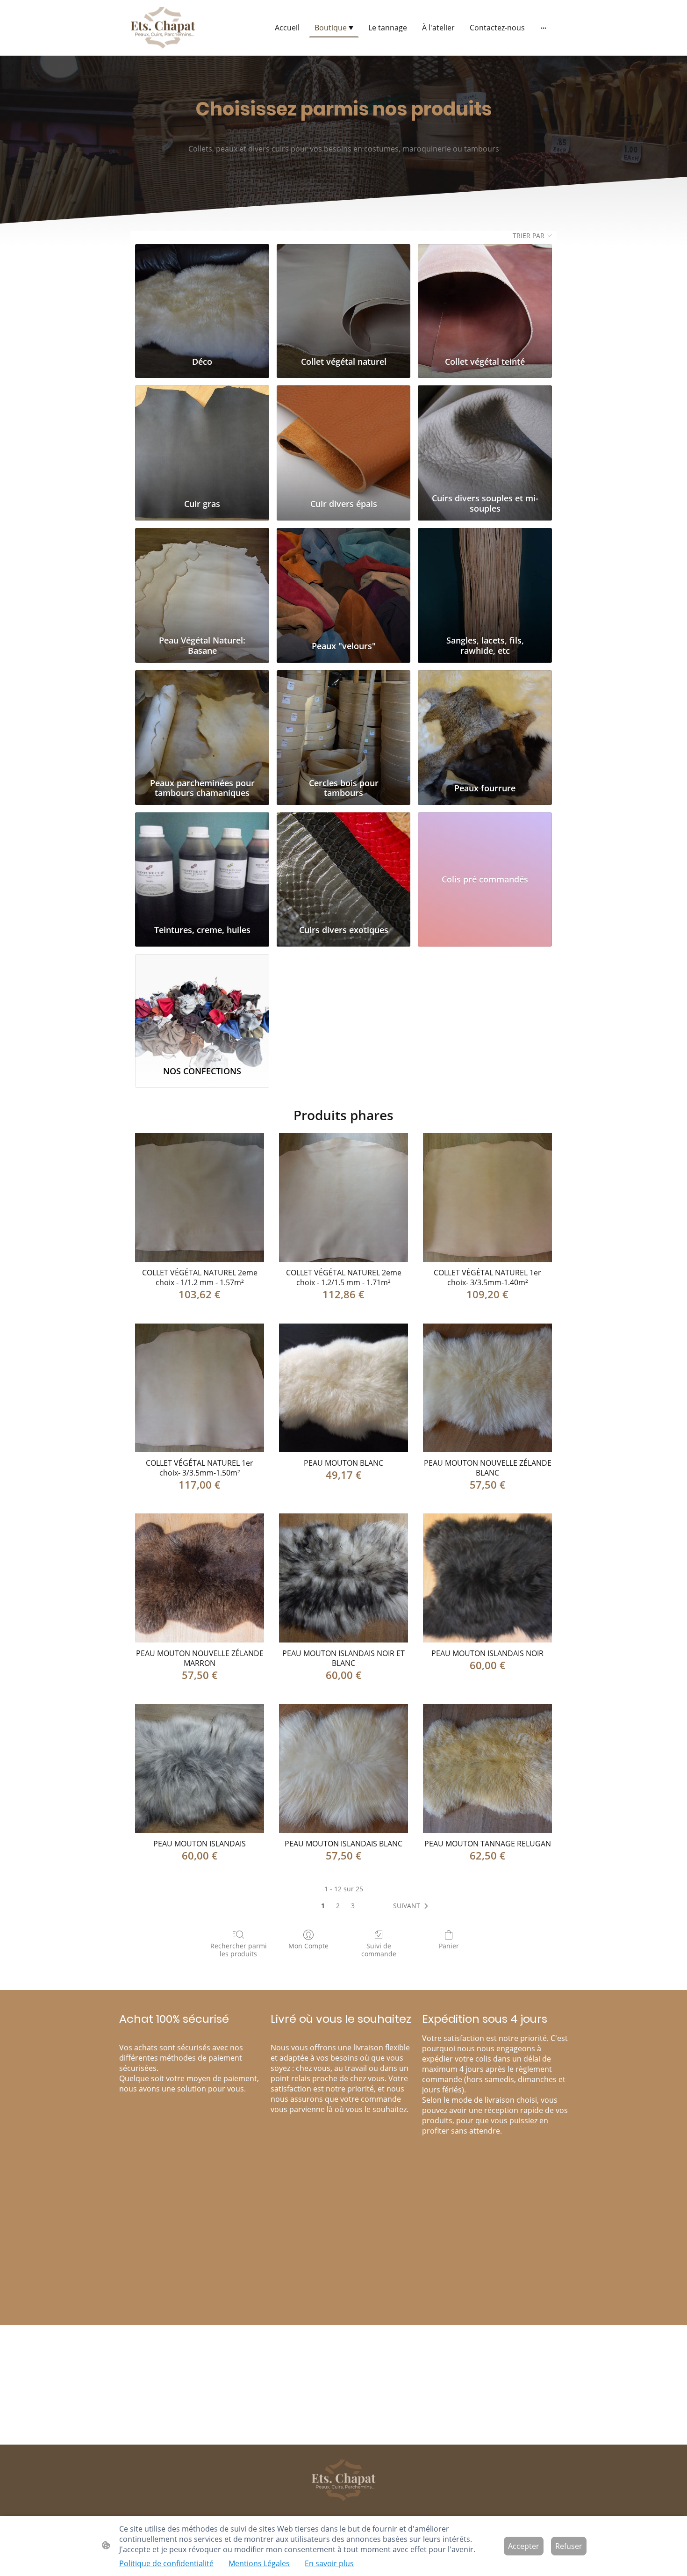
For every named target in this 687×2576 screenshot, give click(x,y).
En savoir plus (329, 2563)
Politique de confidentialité (166, 2563)
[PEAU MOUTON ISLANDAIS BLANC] (343, 1768)
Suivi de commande (379, 1950)
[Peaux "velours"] (344, 580)
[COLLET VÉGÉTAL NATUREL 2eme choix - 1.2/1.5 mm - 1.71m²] (343, 1198)
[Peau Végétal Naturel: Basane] (202, 580)
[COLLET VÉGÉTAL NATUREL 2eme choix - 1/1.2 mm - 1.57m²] (200, 1198)
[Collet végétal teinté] (485, 296)
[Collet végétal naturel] (344, 296)
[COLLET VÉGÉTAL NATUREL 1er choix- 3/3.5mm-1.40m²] (487, 1198)
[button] (412, 1906)
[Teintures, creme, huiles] (202, 864)
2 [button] (338, 1906)
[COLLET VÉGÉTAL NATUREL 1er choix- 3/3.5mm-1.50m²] (200, 1388)
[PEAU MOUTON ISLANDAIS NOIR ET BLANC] (343, 1578)
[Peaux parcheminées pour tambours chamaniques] (202, 722)
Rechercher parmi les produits (239, 1950)
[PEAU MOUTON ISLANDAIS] (200, 1768)
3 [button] (353, 1906)
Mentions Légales (259, 2563)
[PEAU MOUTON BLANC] (343, 1388)
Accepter (524, 2546)
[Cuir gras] (202, 437)
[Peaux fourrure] (485, 722)
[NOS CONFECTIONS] (202, 1006)
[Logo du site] (163, 28)
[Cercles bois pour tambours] (344, 722)
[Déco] (202, 296)
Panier (449, 1946)
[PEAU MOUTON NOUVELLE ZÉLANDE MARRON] (200, 1578)
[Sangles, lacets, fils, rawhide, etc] (485, 580)
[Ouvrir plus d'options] (544, 28)
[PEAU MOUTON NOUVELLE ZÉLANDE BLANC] (487, 1388)
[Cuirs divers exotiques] (344, 864)
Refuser (569, 2546)
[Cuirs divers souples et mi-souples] (485, 437)
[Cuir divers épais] (344, 437)
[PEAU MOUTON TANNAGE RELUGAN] (487, 1768)
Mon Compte (308, 1946)
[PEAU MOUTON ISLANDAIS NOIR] (487, 1578)
